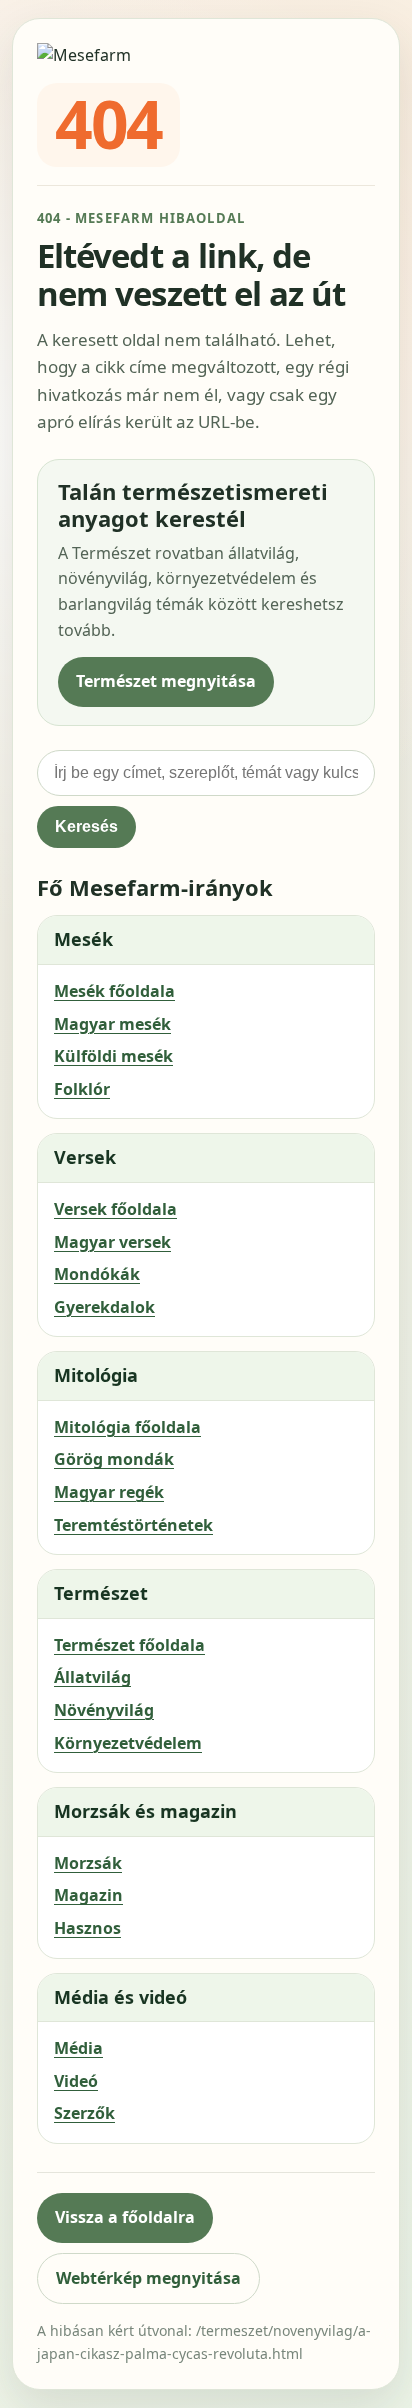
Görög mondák (114, 1459)
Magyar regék (109, 1492)
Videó (76, 2081)
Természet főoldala (129, 1645)
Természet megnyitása (166, 681)
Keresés (86, 826)
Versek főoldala (115, 1209)
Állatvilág (92, 1677)
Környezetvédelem (128, 1743)
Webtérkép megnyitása (148, 2278)
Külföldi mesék (113, 1056)
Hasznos (87, 1928)
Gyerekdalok (104, 1307)
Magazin (88, 1895)
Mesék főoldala (114, 991)
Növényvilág (104, 1710)
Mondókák (97, 1274)
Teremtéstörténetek (133, 1525)
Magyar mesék (112, 1024)
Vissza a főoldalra (125, 2217)
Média (78, 2048)
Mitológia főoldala (127, 1427)
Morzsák (88, 1863)
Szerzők (84, 2113)
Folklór (82, 1089)
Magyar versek (112, 1242)
